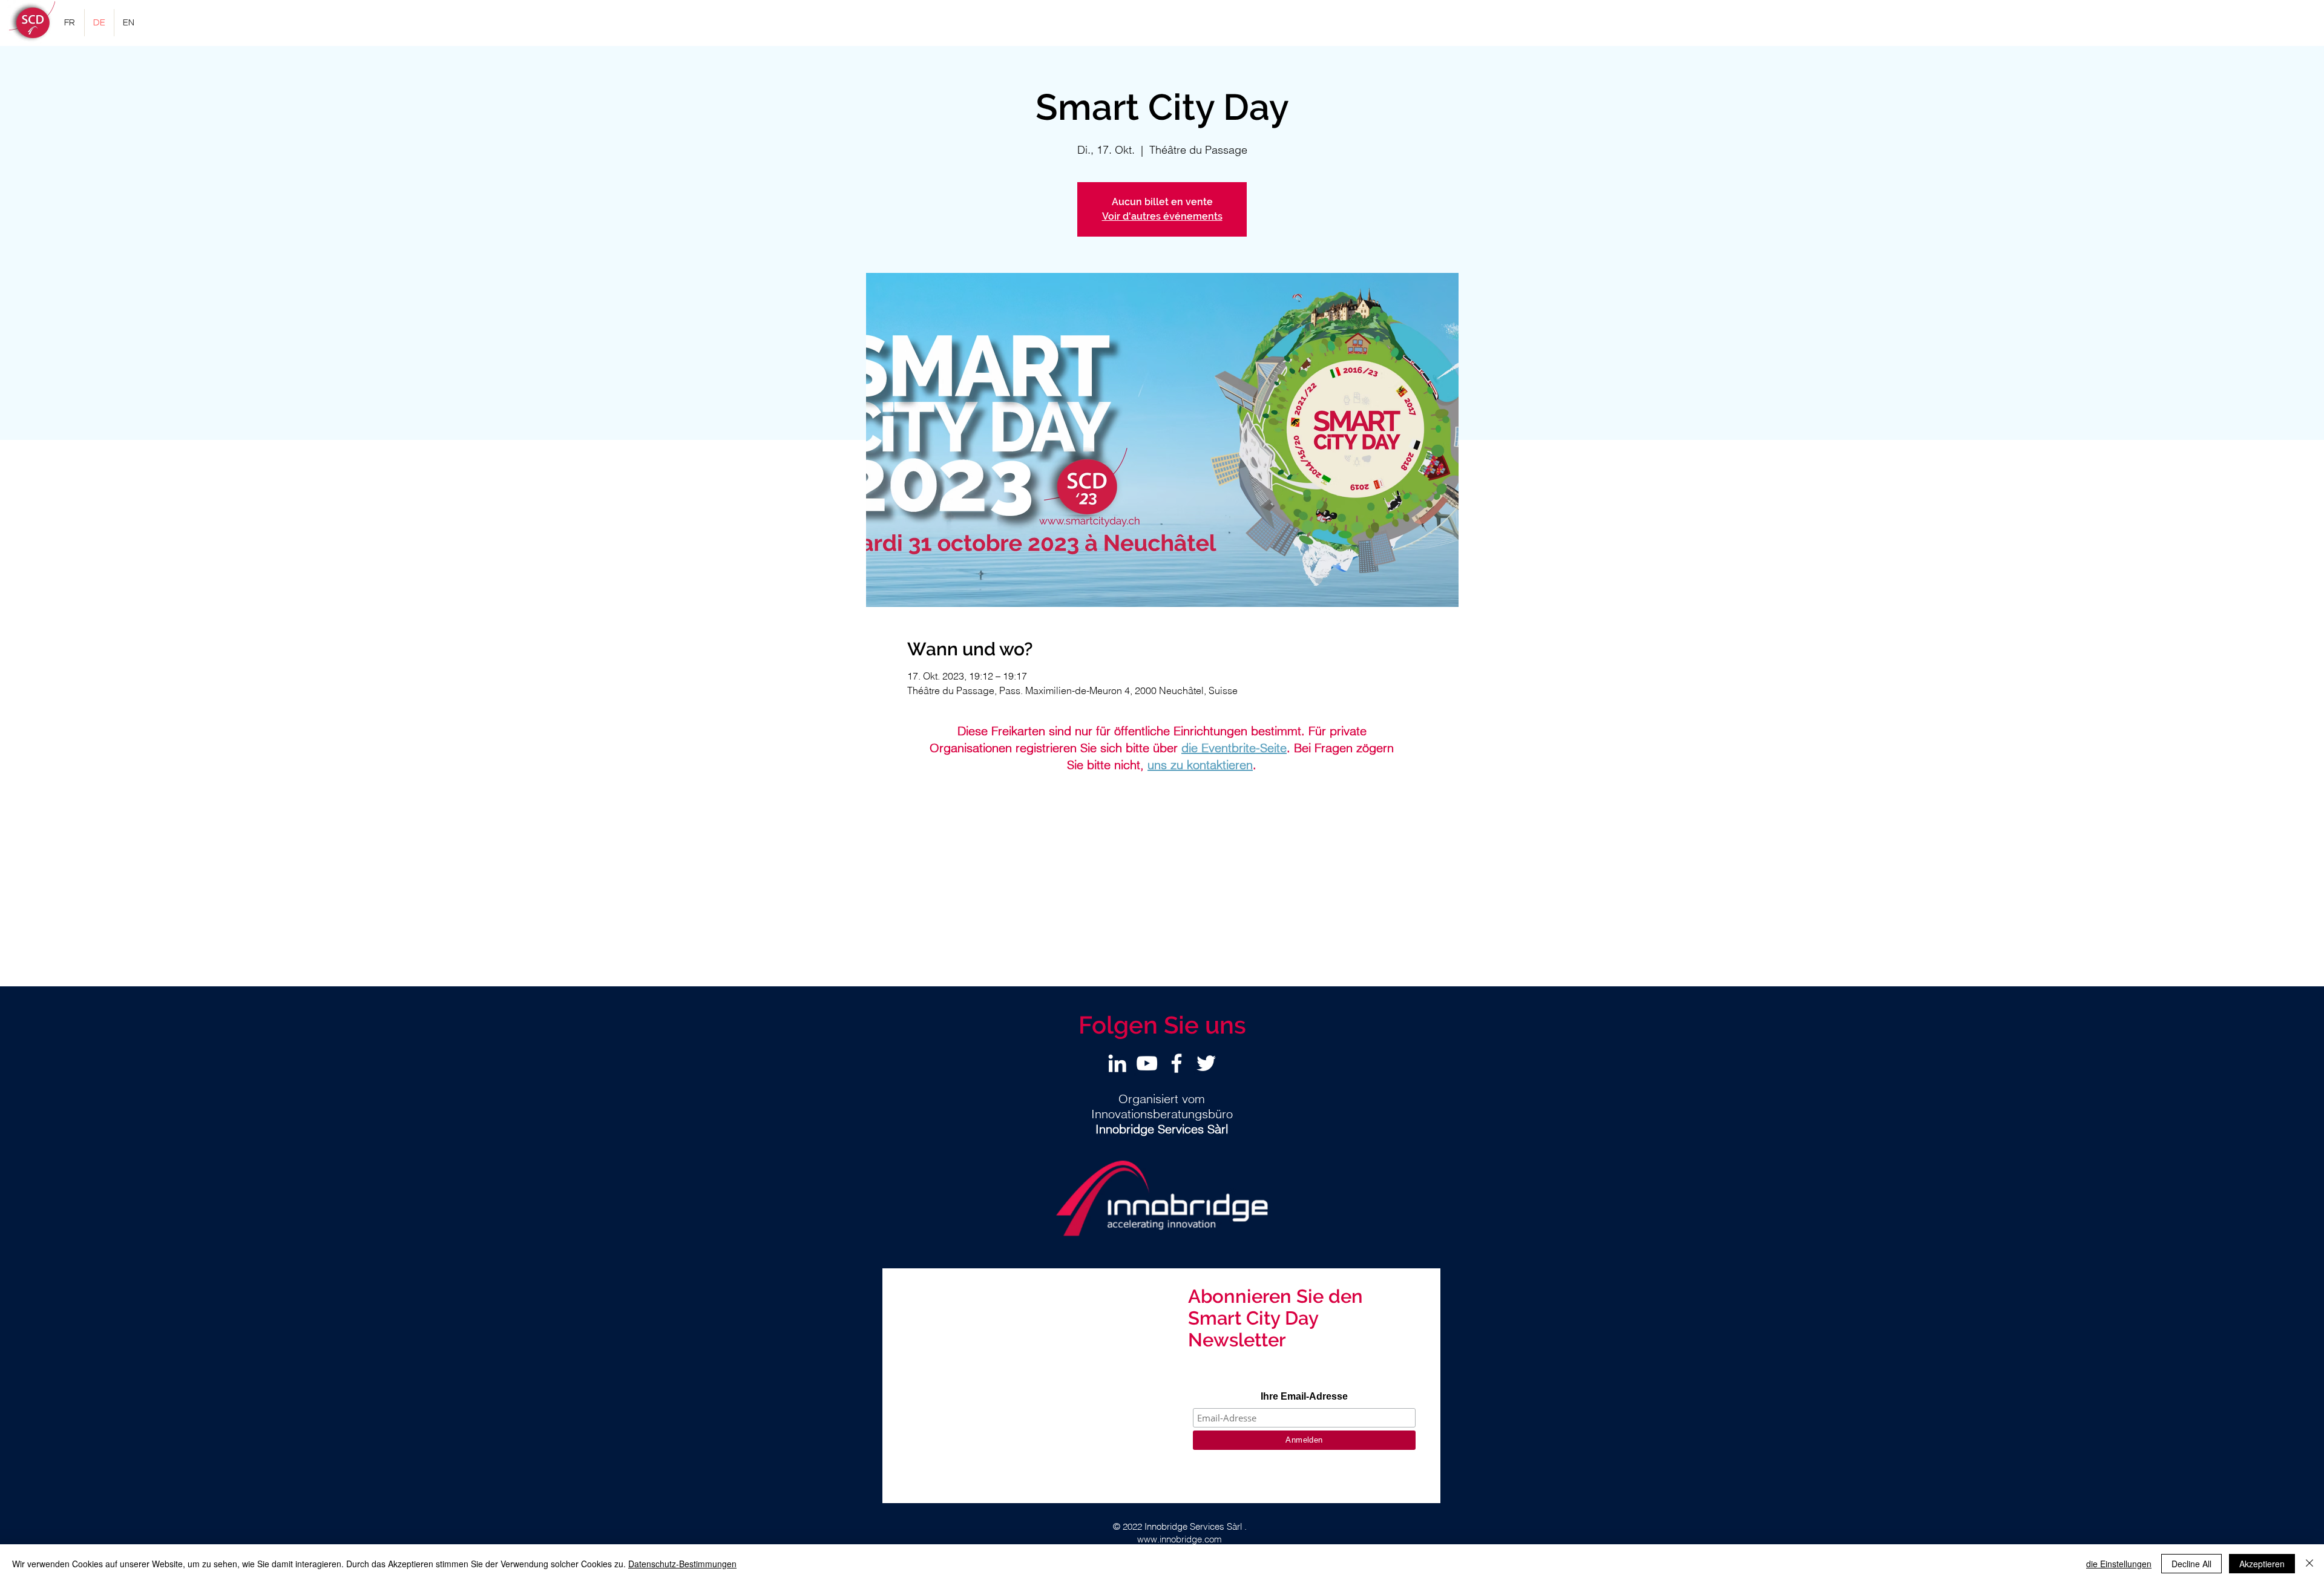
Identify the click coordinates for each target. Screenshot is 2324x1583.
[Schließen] (2309, 1564)
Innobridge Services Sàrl (1193, 1526)
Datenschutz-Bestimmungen (682, 1564)
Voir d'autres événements (1162, 216)
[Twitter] (1206, 1063)
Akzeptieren (2262, 1564)
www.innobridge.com (1180, 1539)
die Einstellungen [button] (2119, 1564)
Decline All (2191, 1564)
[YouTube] (1147, 1063)
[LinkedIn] (1117, 1063)
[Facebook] (1177, 1063)
